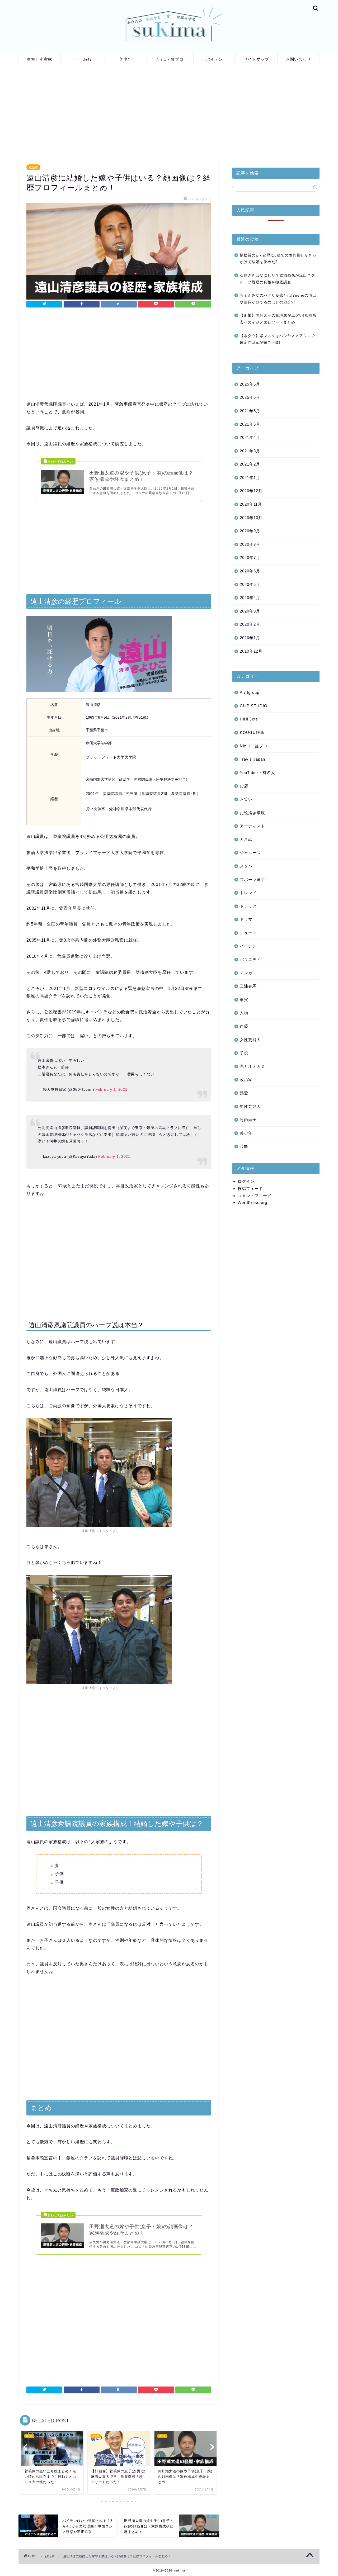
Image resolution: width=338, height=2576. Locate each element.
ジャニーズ (250, 853)
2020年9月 (250, 531)
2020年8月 (250, 544)
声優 (244, 1026)
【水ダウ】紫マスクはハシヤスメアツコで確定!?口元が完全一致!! (277, 339)
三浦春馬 (248, 986)
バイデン (214, 59)
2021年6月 (250, 411)
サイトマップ (256, 59)
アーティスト (252, 826)
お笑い (246, 799)
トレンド (248, 893)
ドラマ (246, 919)
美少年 (126, 59)
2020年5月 (250, 584)
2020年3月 (250, 611)
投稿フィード (250, 1189)
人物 (244, 1013)
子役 (244, 1053)
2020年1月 (250, 638)
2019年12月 (251, 651)
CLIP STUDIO (254, 706)
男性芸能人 (250, 1106)
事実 (244, 1000)
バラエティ (250, 959)
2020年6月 (250, 571)
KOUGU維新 (252, 732)
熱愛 (244, 1093)
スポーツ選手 (252, 879)
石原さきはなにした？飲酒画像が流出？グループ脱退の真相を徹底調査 (277, 279)
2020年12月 (251, 491)
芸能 (244, 1146)
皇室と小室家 (40, 59)
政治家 (33, 167)
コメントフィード (255, 1196)
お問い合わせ (298, 59)
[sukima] (169, 51)
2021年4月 (250, 437)
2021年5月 (250, 424)
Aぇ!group (250, 692)
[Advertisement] (119, 112)
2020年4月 (250, 598)
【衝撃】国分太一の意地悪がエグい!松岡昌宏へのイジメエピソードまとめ (278, 319)
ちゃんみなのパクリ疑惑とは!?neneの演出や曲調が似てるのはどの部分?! (278, 299)
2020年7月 (250, 558)
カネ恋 (246, 839)
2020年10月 (251, 518)
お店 (244, 786)
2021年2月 (250, 464)
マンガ (246, 973)
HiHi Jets (83, 59)
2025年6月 (250, 384)
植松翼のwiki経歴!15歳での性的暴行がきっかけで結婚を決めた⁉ (278, 259)
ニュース (248, 933)
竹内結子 (248, 1120)
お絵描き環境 (252, 813)
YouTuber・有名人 (257, 773)
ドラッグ (248, 906)
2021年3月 (250, 451)
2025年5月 (250, 397)
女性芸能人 (250, 1040)
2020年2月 (250, 624)
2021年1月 (250, 478)
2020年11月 (251, 504)
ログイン (246, 1181)
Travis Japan (252, 759)
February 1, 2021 (111, 1089)
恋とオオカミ (252, 1066)
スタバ (246, 866)
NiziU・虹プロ (170, 59)
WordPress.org (252, 1202)
